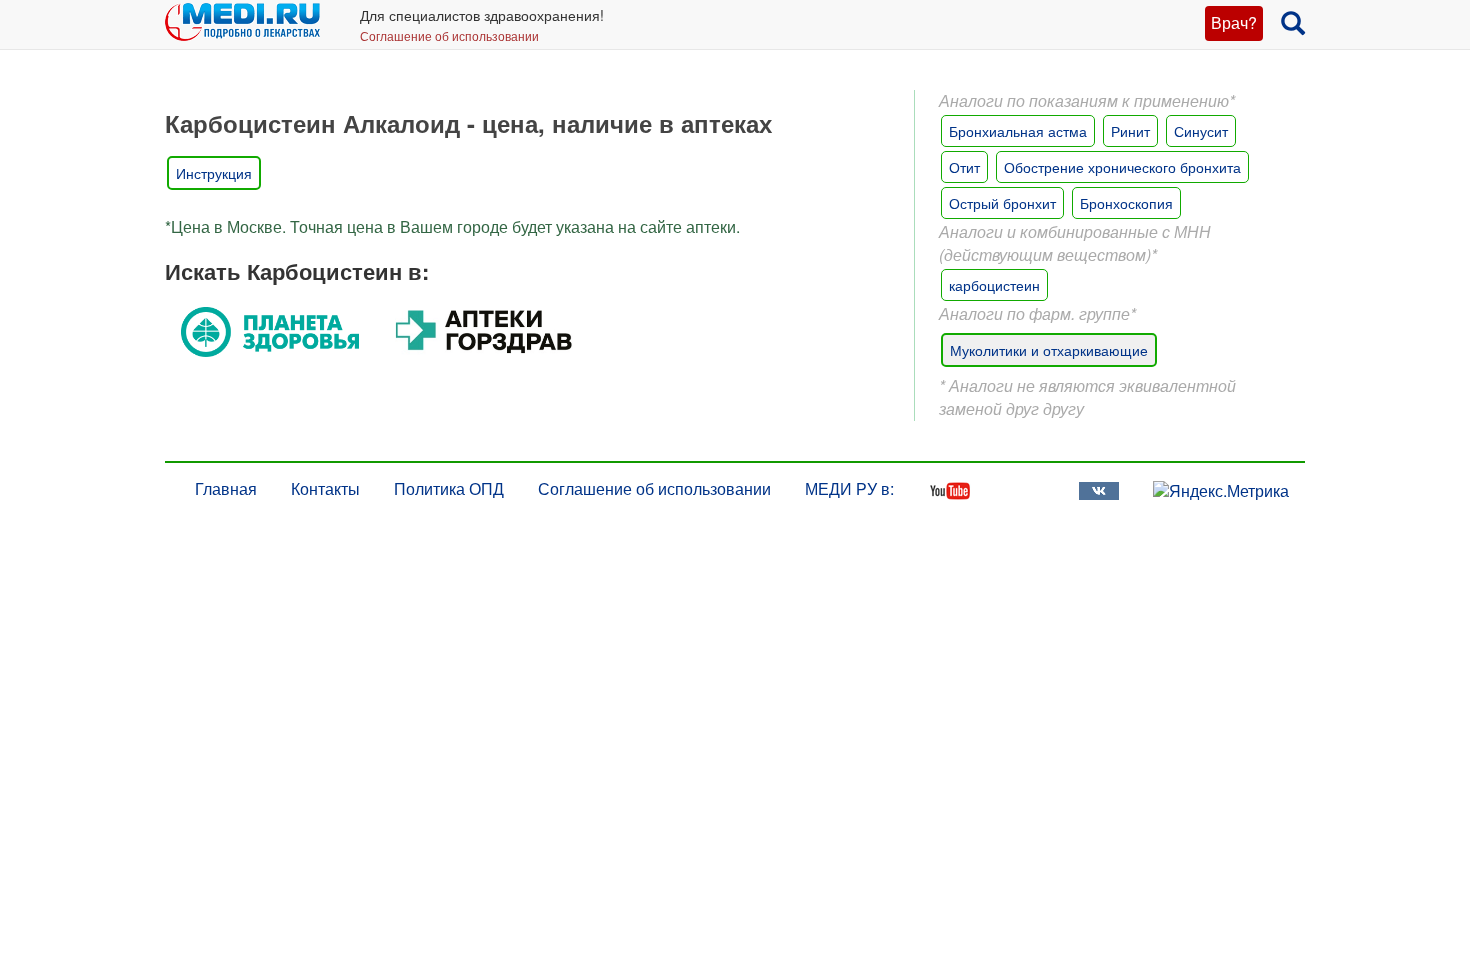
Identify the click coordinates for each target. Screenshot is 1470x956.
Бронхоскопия (1126, 203)
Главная (226, 488)
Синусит (1201, 131)
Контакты (325, 488)
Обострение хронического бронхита (1122, 167)
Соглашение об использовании (449, 35)
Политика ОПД (449, 488)
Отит (964, 167)
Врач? (1234, 22)
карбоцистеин (994, 285)
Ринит (1130, 131)
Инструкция (214, 173)
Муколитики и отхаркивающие (1049, 350)
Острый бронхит (1002, 203)
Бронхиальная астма (1018, 131)
